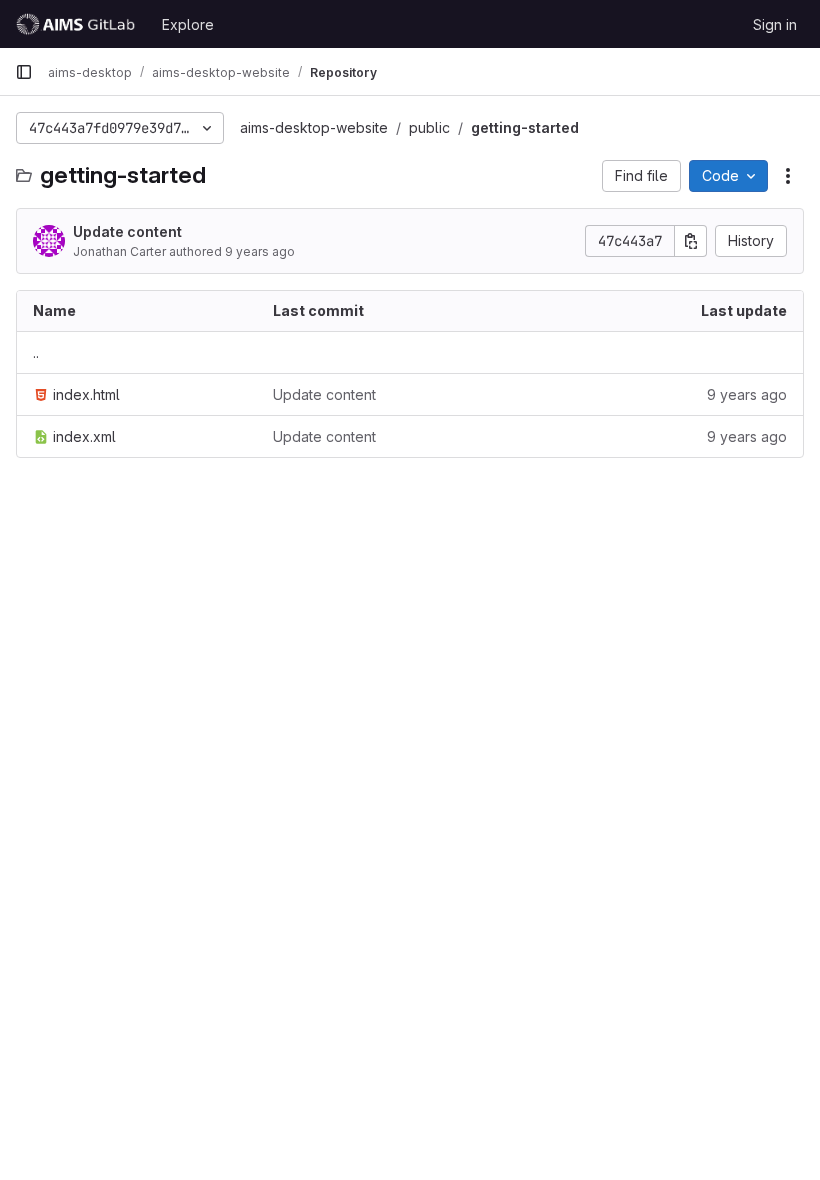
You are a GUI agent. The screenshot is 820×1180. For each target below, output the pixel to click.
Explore (188, 24)
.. (36, 352)
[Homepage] (78, 24)
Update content (127, 231)
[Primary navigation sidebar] (24, 72)
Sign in (775, 24)
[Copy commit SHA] (691, 241)
